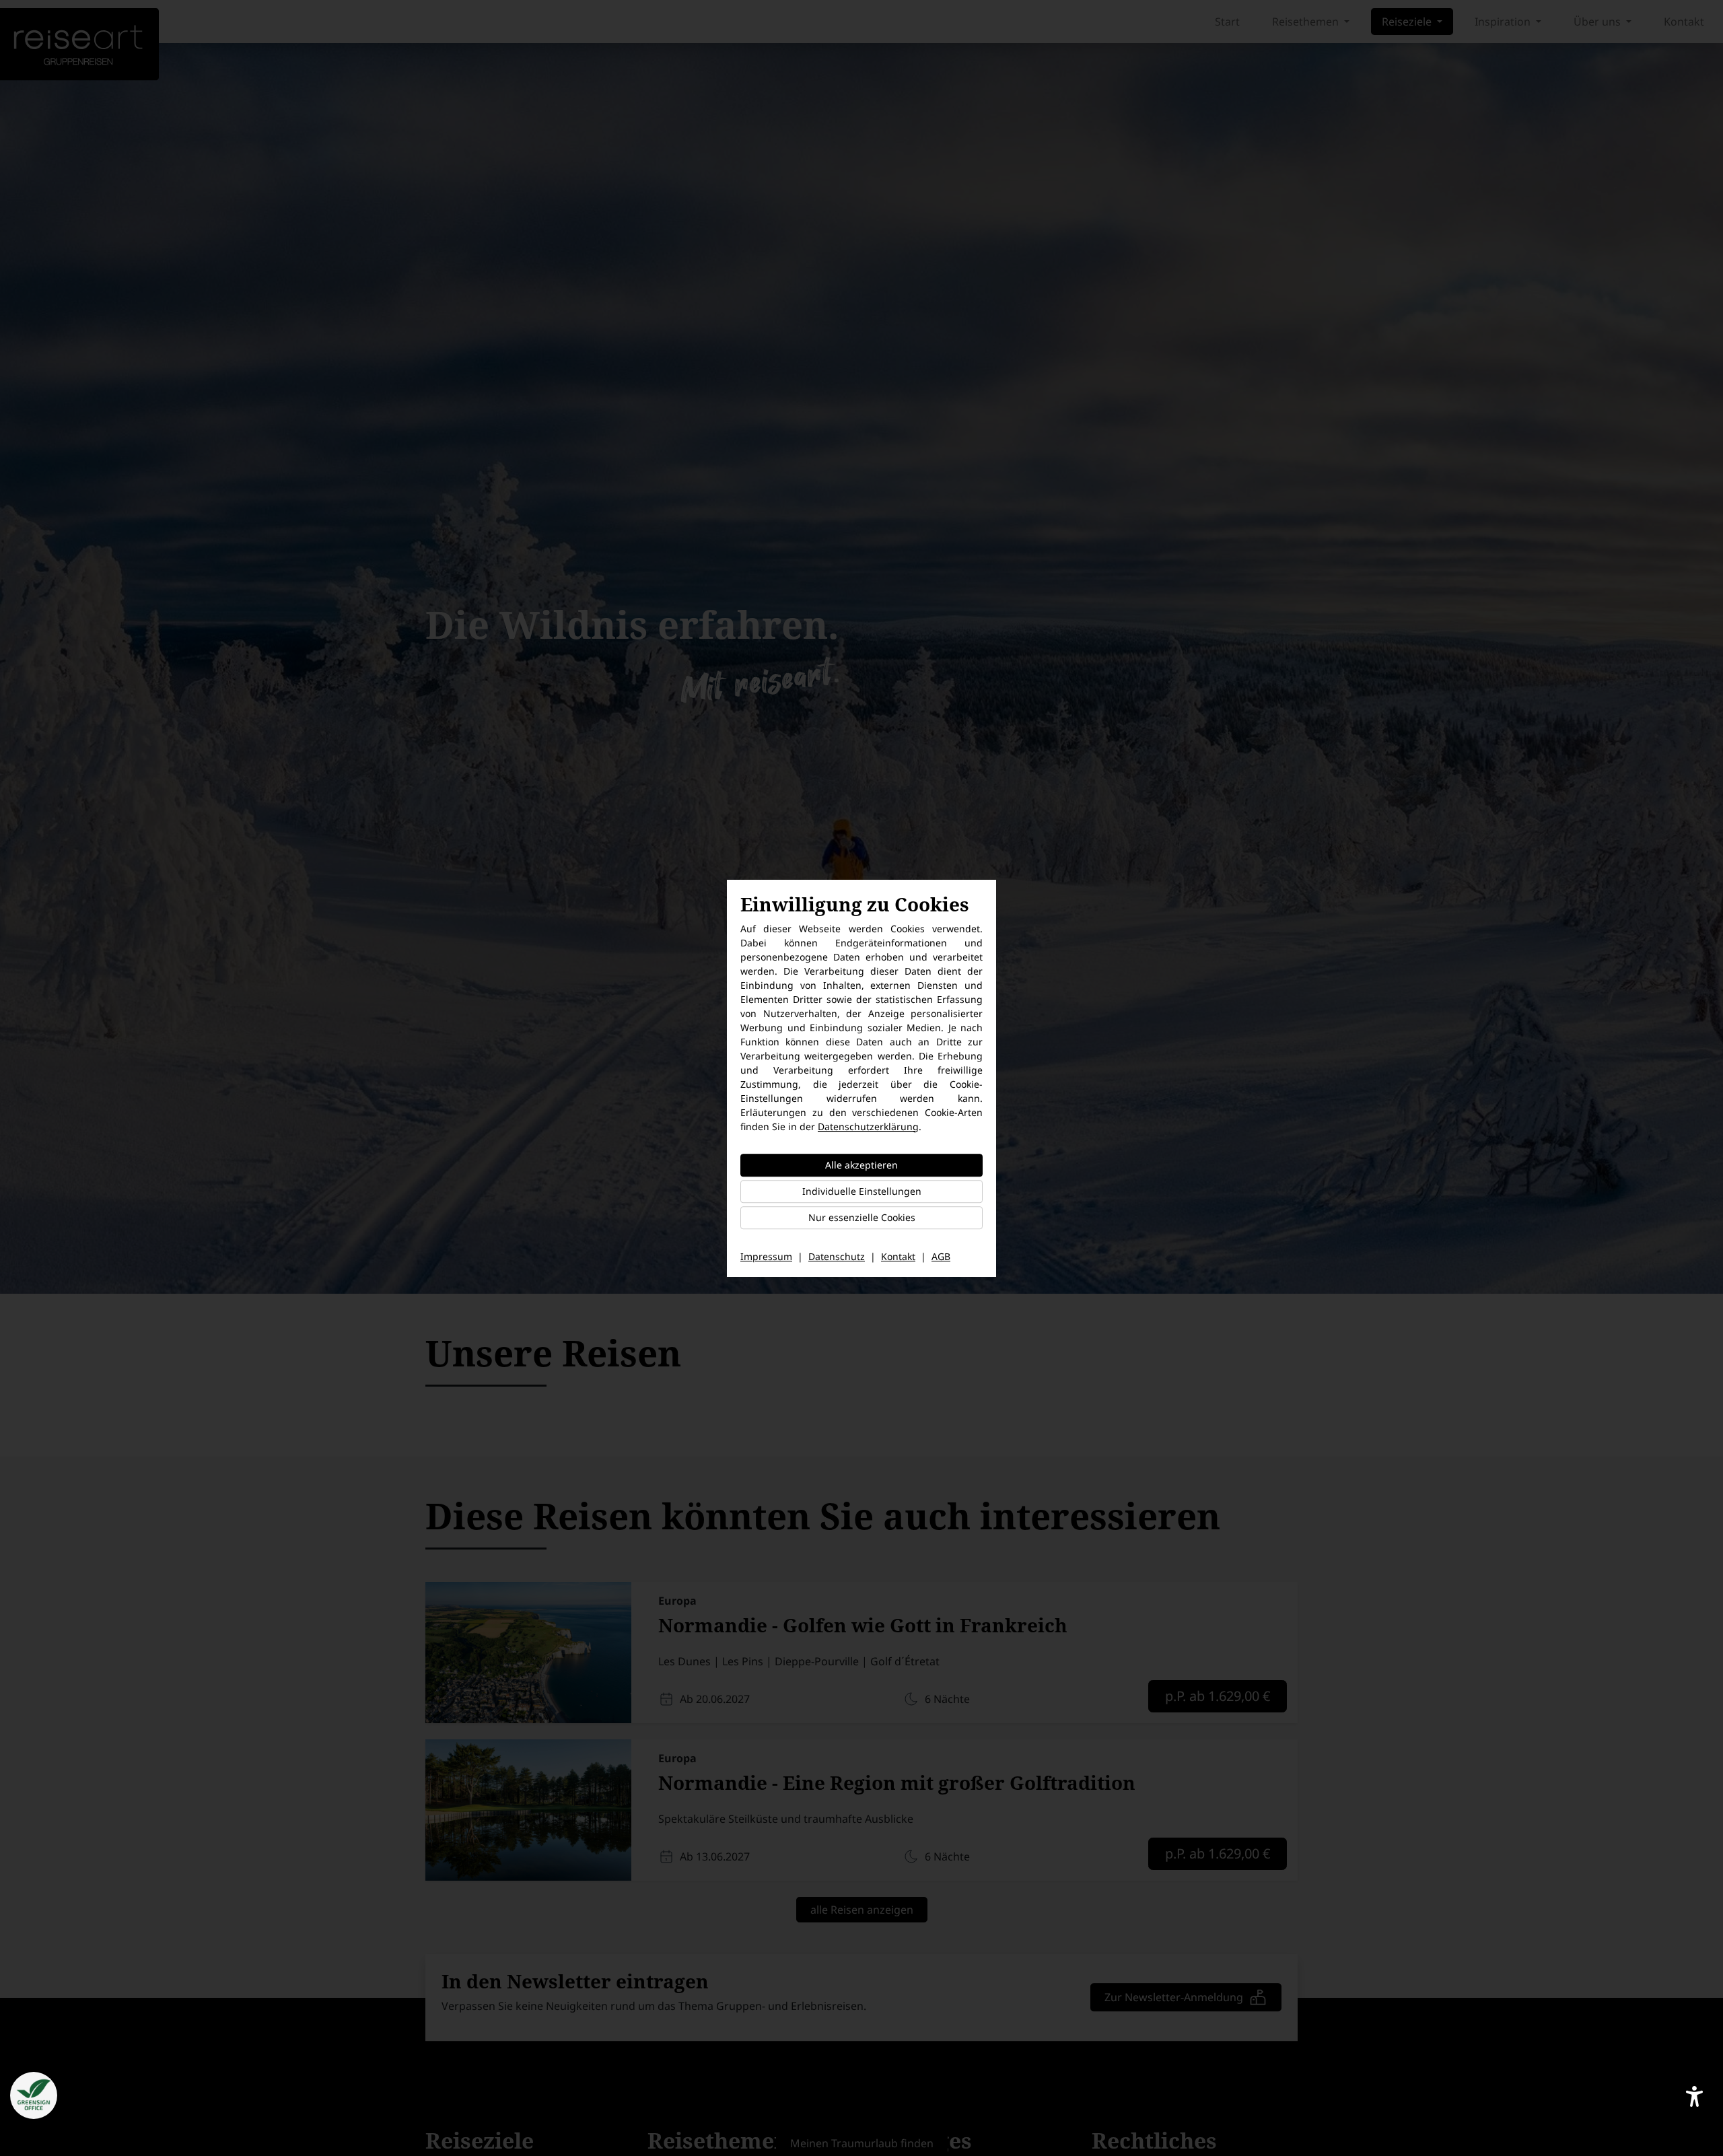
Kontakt (1684, 22)
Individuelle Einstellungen (862, 1190)
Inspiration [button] (1504, 22)
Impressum (766, 1256)
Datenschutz (837, 1256)
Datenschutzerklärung (868, 1126)
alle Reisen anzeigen (862, 1910)
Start (1227, 22)
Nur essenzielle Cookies (862, 1217)
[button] (34, 2095)
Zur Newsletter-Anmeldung (1174, 1998)
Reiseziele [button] (1408, 22)
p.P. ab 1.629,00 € (1218, 1696)
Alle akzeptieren (861, 1164)
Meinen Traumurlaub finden (862, 2143)
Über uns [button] (1598, 22)
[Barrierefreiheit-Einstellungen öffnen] (1694, 2097)
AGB (941, 1256)
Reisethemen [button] (1307, 22)
